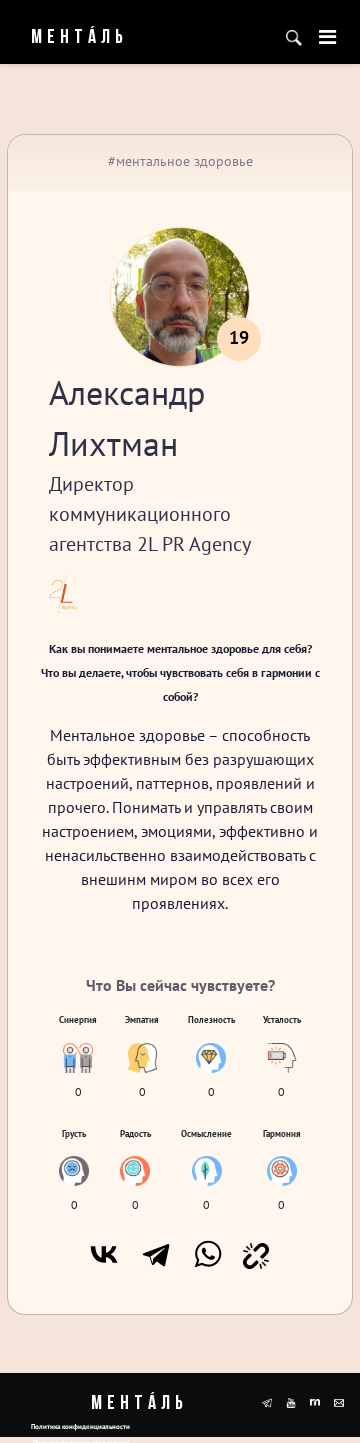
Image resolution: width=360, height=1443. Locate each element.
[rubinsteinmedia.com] (315, 1401)
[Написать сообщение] (339, 1401)
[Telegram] (156, 1254)
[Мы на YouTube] (291, 1401)
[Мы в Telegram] (267, 1401)
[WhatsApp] (208, 1254)
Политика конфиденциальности (80, 1426)
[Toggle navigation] (327, 37)
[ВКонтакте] (104, 1254)
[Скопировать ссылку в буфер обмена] (256, 1254)
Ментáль (64, 38)
